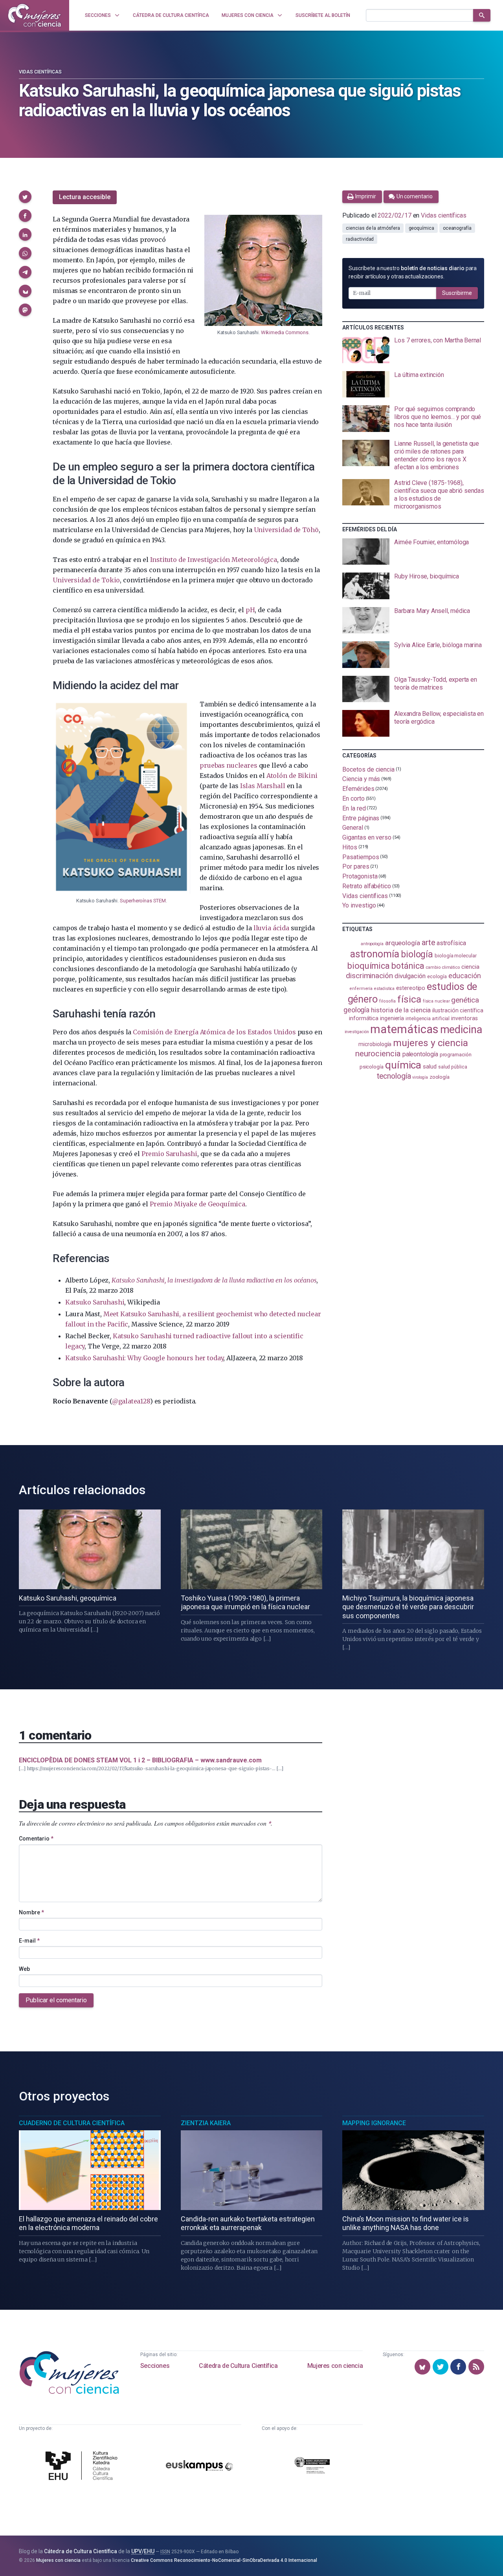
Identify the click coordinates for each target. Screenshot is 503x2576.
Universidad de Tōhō (286, 530)
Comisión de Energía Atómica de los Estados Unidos (214, 1032)
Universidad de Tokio (86, 580)
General (352, 828)
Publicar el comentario (56, 2000)
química (403, 1065)
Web (24, 1969)
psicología (372, 1067)
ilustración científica (458, 1011)
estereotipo (411, 988)
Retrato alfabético (367, 886)
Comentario (36, 1839)
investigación (357, 1032)
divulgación (410, 976)
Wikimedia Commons (285, 332)
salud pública (453, 1067)
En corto (353, 799)
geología (356, 1010)
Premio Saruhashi (169, 1154)
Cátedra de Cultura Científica (238, 2366)
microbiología (375, 1044)
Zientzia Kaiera (206, 2123)
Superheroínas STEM (143, 901)
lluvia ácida (271, 928)
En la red (354, 808)
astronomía (375, 954)
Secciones (155, 2366)
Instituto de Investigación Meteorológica (214, 560)
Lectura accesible (85, 197)
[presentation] (413, 350)
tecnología (394, 1076)
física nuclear (436, 1001)
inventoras (464, 1018)
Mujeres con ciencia (335, 2366)
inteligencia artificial (428, 1019)
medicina (461, 1030)
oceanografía (457, 228)
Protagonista (360, 876)
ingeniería (392, 1018)
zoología (440, 1077)
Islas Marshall (263, 786)
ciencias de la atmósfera (373, 228)
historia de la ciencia (401, 1010)
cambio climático (443, 967)
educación (464, 976)
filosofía (387, 1001)
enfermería (361, 989)
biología (417, 954)
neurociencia (378, 1054)
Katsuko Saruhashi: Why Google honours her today (144, 1358)
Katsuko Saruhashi (95, 1302)
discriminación (369, 976)
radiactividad (360, 239)
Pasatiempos (361, 857)
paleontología (420, 1054)
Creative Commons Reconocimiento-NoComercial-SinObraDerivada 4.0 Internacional (224, 2560)
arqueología (403, 943)
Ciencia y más (361, 779)
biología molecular (456, 956)
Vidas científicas (40, 72)
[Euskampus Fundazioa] (199, 2467)
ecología (437, 976)
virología (420, 1077)
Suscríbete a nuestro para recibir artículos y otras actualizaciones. (413, 272)
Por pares (356, 866)
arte (429, 943)
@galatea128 (131, 1401)
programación (456, 1055)
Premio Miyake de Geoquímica (197, 1204)
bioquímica (369, 966)
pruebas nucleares (228, 765)
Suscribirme (457, 293)
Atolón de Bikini (292, 776)
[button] (25, 197)
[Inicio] (35, 15)
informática (364, 1018)
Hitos (350, 847)
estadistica (384, 989)
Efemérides (358, 789)
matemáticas (404, 1029)
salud (430, 1067)
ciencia (470, 967)
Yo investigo (359, 905)
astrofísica (451, 943)
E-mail (29, 1941)
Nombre (31, 1912)
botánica (408, 966)
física (409, 999)
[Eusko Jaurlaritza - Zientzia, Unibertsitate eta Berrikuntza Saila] (312, 2467)
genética (465, 1000)
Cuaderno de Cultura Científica (72, 2123)
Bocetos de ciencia (368, 769)
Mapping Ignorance (374, 2123)
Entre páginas (361, 818)
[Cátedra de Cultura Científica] (83, 2467)
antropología (372, 944)
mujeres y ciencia (430, 1043)
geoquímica (421, 228)
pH (250, 610)
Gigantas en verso (367, 837)
